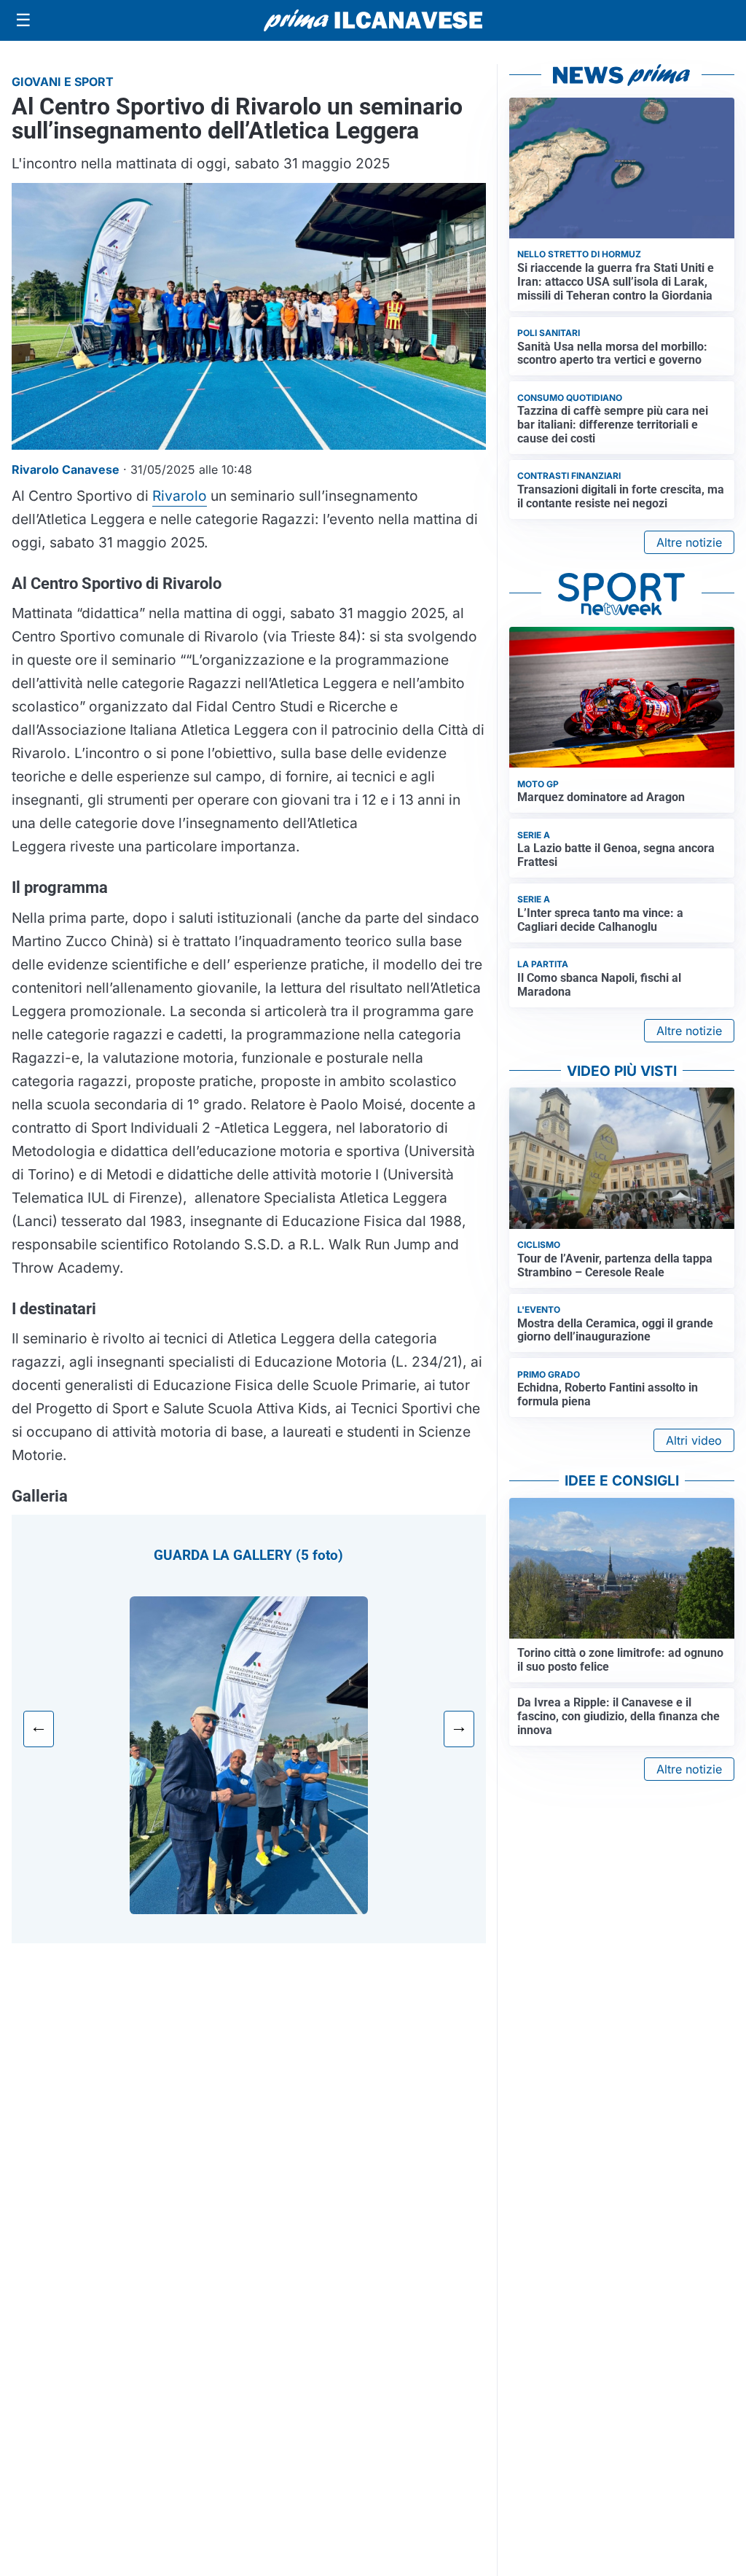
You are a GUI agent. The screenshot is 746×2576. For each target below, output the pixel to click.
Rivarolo (180, 496)
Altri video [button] (694, 1440)
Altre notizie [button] (689, 542)
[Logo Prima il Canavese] (373, 21)
